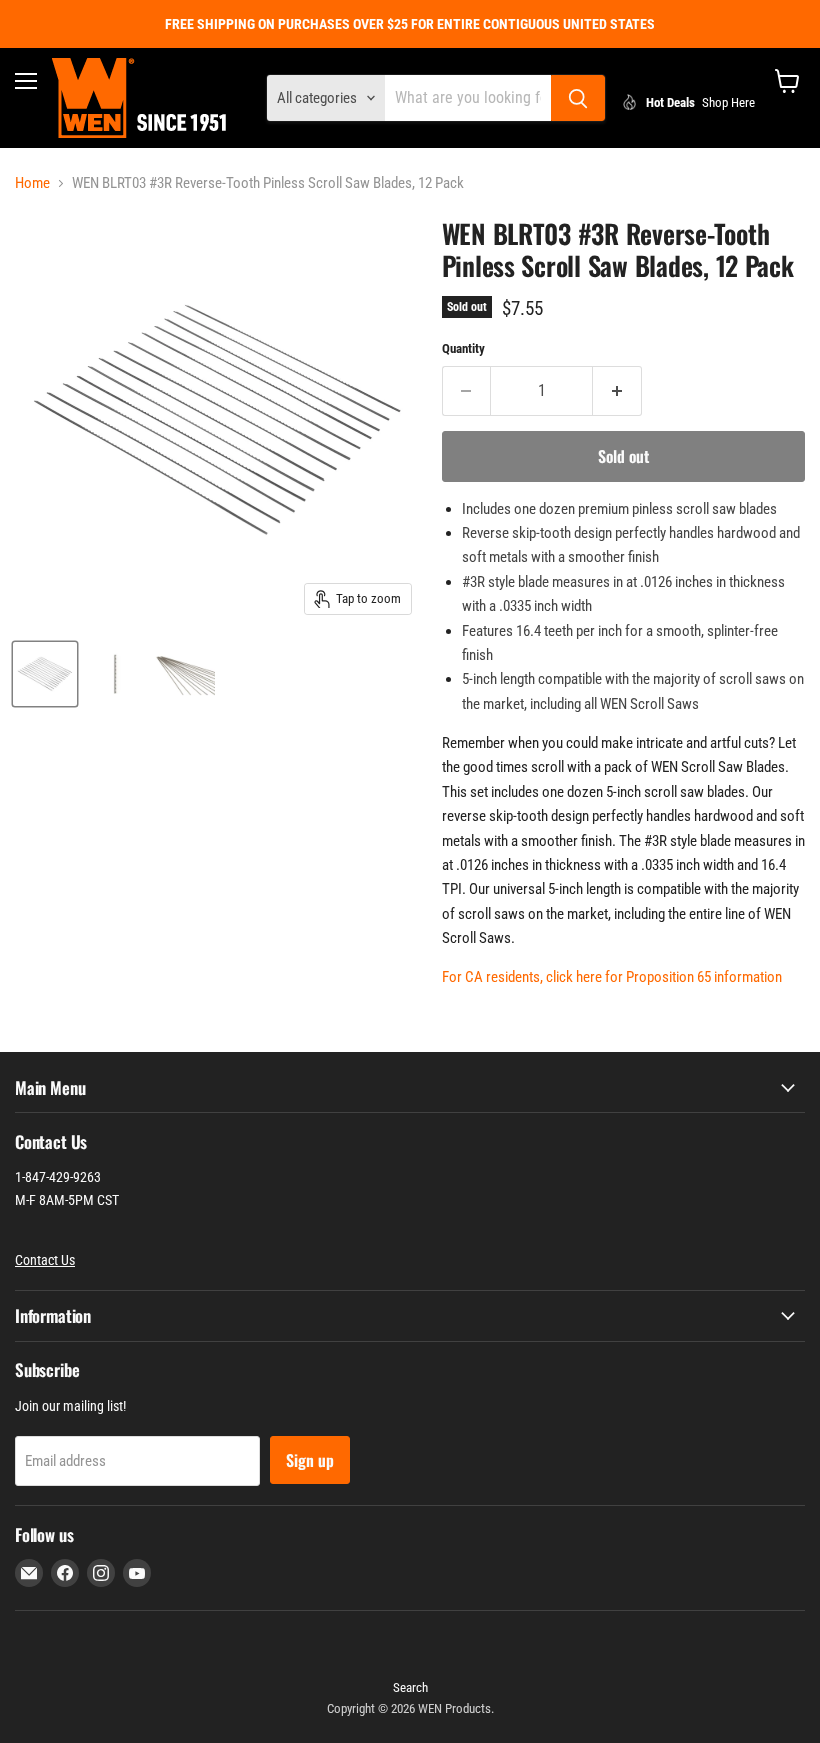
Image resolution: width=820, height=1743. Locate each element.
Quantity (463, 348)
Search (410, 1687)
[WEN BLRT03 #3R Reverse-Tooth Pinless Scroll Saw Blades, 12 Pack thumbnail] (45, 674)
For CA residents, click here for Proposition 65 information (612, 977)
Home (32, 183)
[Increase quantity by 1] (617, 391)
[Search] (578, 98)
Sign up (310, 1460)
